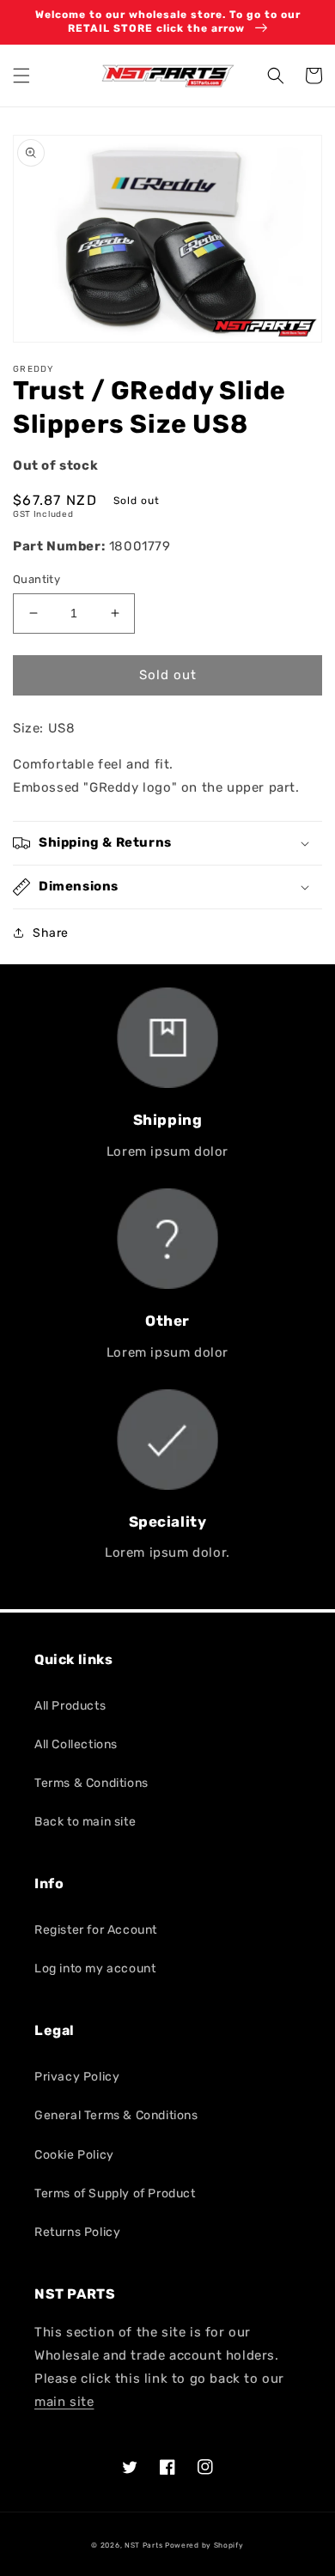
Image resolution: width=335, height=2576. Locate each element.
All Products (70, 1706)
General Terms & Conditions (116, 2115)
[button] (21, 76)
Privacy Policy (77, 2077)
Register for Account (96, 1930)
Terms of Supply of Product (115, 2193)
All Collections (76, 1744)
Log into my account (95, 1968)
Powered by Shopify (204, 2545)
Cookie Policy (74, 2155)
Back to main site (85, 1822)
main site (64, 2402)
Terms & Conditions (91, 1783)
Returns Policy (77, 2232)
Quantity (37, 579)
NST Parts (143, 2545)
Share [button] (51, 933)
